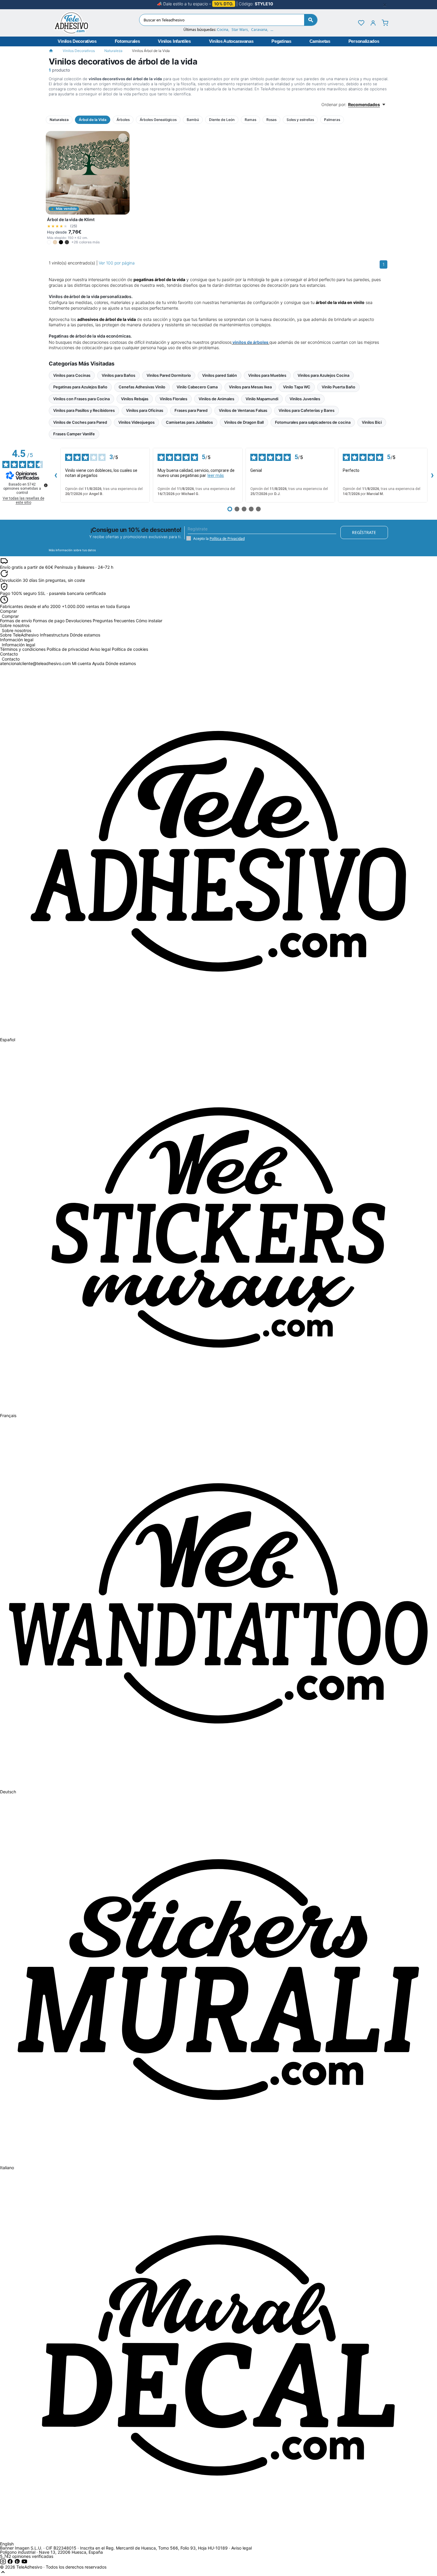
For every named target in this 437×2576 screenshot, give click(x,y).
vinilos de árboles (250, 342)
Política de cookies (130, 649)
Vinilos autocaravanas (231, 41)
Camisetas (320, 41)
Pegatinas (281, 41)
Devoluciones (79, 621)
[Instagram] (4, 2563)
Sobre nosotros (16, 631)
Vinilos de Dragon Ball (244, 422)
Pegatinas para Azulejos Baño (80, 387)
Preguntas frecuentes (114, 621)
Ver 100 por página (117, 263)
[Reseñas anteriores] (56, 475)
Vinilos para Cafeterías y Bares (306, 410)
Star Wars (240, 30)
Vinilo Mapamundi (262, 399)
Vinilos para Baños (118, 375)
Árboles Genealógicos (158, 120)
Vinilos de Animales (216, 399)
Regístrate (364, 532)
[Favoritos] (361, 23)
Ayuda (98, 663)
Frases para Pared (191, 410)
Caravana (259, 30)
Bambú (193, 120)
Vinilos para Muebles (267, 375)
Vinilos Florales (173, 399)
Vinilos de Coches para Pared (80, 422)
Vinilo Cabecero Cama (197, 387)
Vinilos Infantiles (174, 41)
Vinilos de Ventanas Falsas (243, 410)
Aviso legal (100, 649)
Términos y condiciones (23, 649)
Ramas (250, 120)
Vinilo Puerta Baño (338, 387)
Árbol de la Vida (93, 120)
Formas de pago (49, 621)
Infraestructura (54, 635)
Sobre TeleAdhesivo (19, 635)
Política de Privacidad (227, 539)
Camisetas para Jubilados (189, 422)
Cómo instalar (149, 621)
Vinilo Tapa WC (297, 387)
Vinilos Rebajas (135, 399)
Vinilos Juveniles (305, 399)
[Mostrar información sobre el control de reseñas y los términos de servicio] (46, 485)
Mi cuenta (81, 663)
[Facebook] (11, 2563)
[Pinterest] (18, 2563)
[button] (49, 242)
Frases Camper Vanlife (74, 434)
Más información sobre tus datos (72, 550)
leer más (216, 475)
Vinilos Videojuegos (136, 422)
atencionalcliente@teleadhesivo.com (35, 663)
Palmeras (332, 120)
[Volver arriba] (3, 2573)
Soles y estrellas (300, 120)
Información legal (18, 645)
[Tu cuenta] (373, 23)
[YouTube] (24, 2563)
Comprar (10, 616)
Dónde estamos (85, 635)
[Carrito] (385, 23)
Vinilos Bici (372, 422)
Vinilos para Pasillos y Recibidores (84, 410)
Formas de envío (16, 621)
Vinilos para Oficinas (145, 410)
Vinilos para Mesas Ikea (250, 387)
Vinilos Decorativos (77, 41)
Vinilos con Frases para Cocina (81, 399)
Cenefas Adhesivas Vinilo (142, 387)
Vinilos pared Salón (220, 375)
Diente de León (222, 120)
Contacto (11, 659)
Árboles (123, 120)
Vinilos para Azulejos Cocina (323, 375)
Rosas (271, 120)
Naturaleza (113, 51)
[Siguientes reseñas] (432, 475)
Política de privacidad (68, 649)
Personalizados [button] (364, 41)
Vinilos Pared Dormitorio (169, 375)
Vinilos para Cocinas (72, 375)
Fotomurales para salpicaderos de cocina (313, 422)
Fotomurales (127, 41)
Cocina (223, 30)
